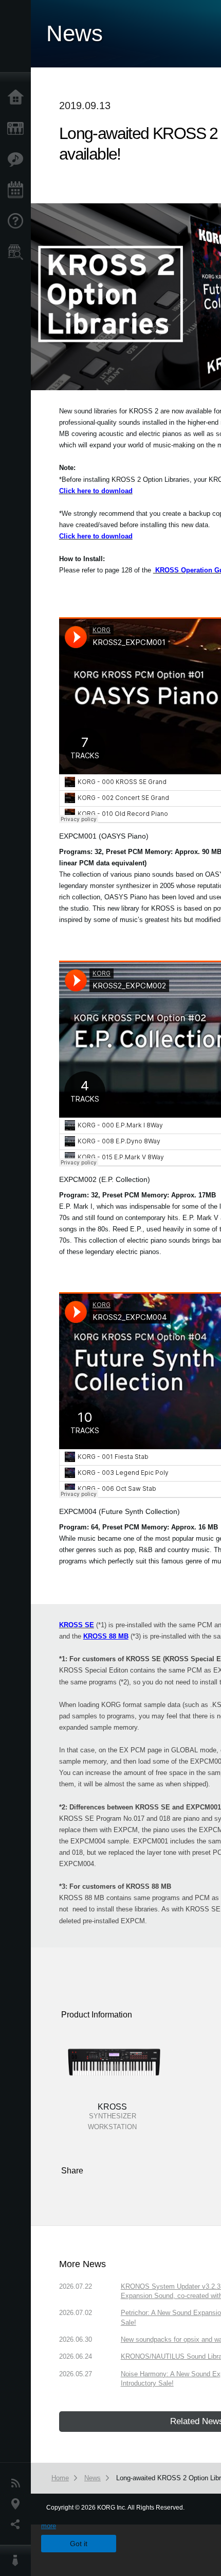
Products (18, 129)
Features (18, 160)
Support (18, 221)
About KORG (18, 2561)
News (18, 2483)
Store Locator (18, 252)
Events (18, 190)
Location (18, 2504)
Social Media (18, 2525)
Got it (79, 2544)
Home (18, 98)
